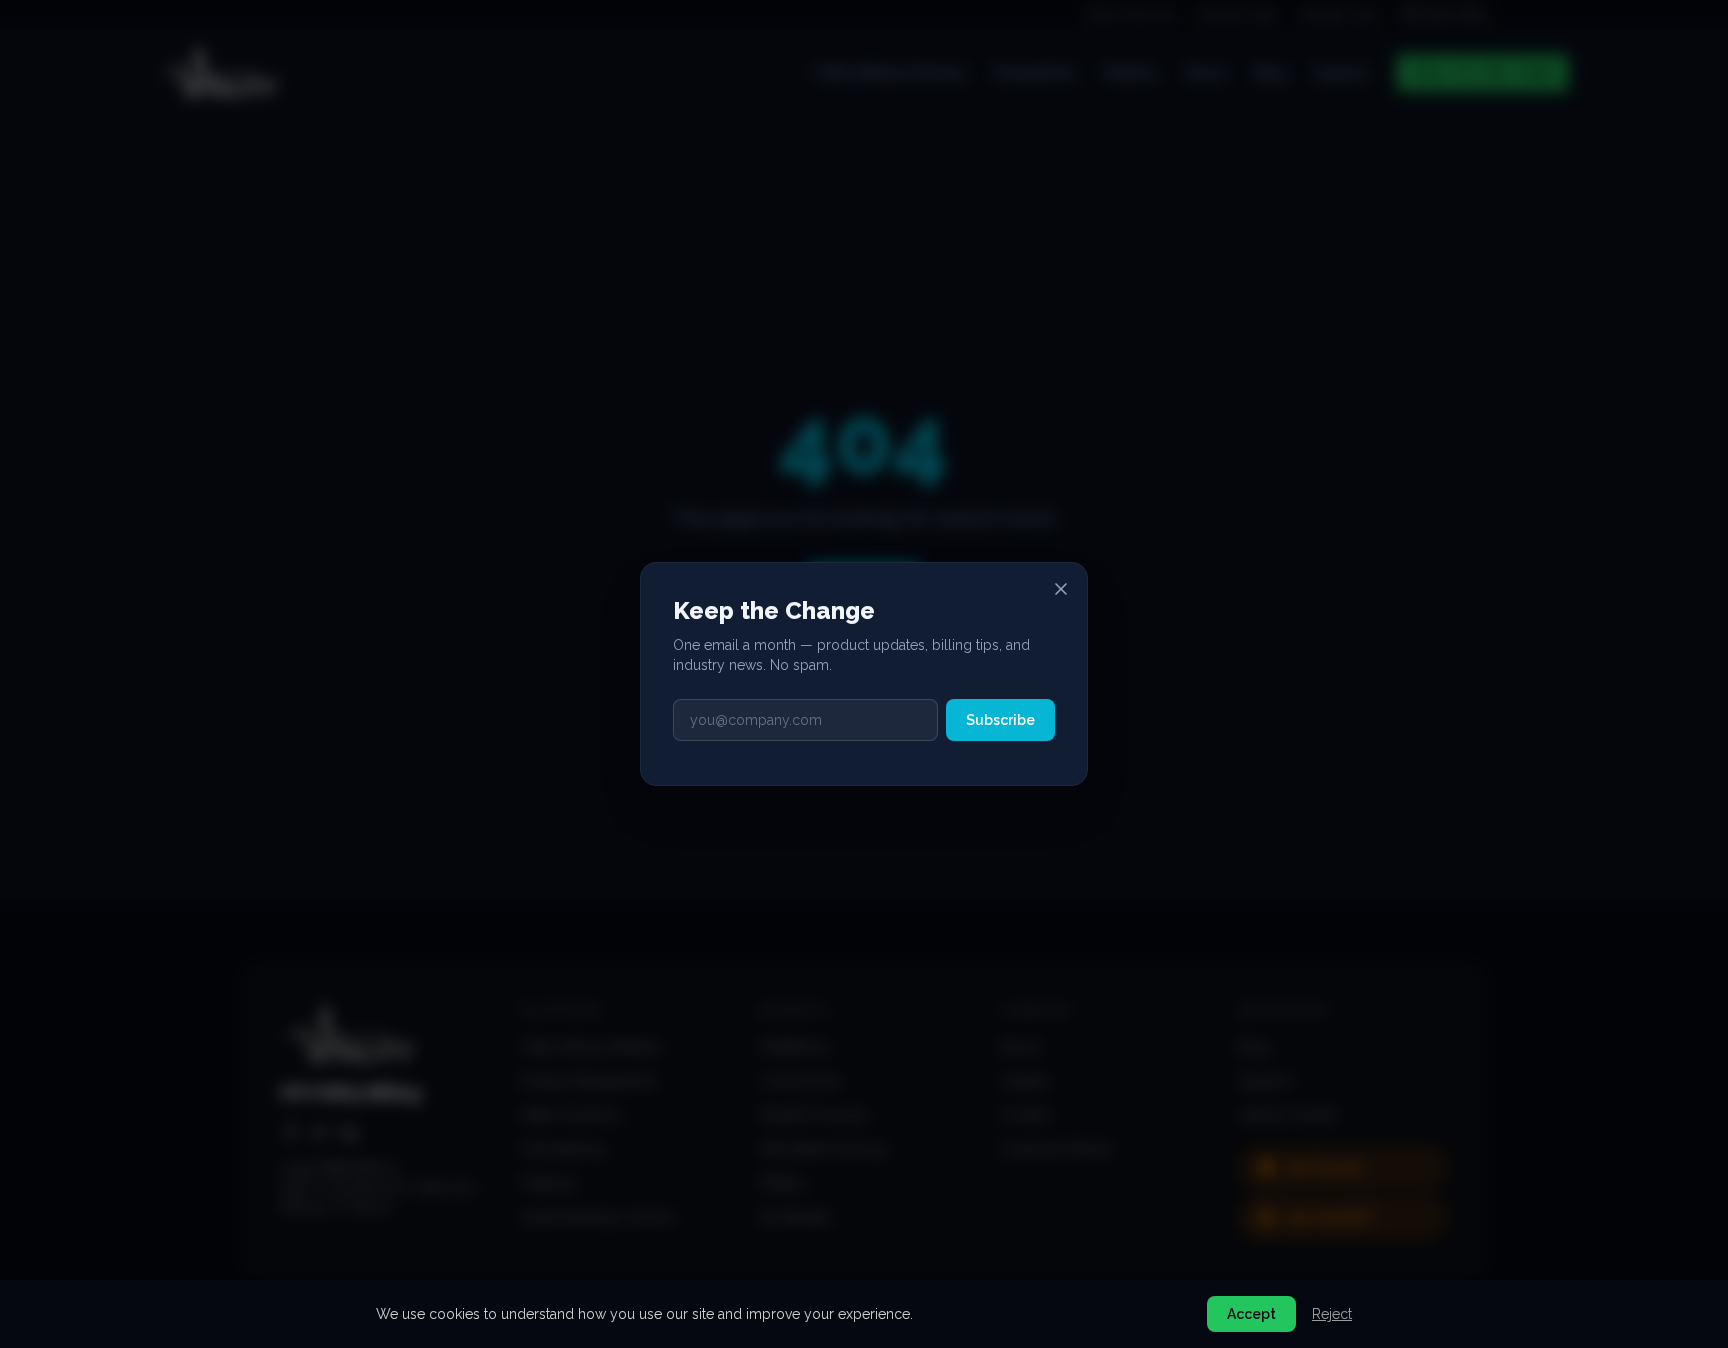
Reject (1332, 1314)
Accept (1251, 1314)
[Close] (1061, 589)
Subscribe (1000, 720)
